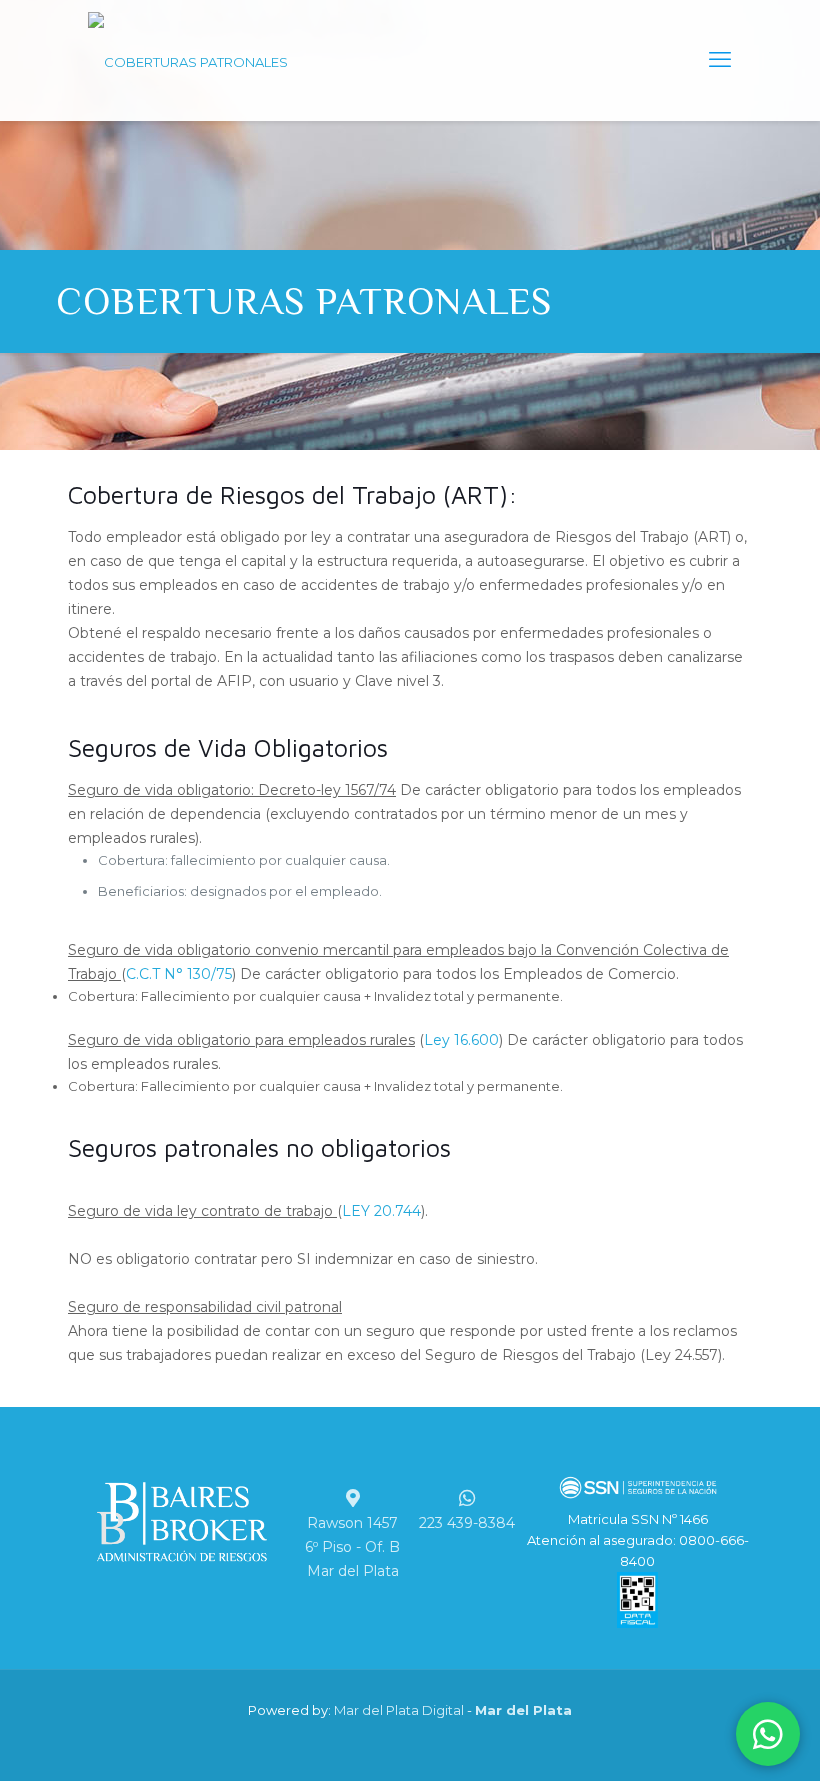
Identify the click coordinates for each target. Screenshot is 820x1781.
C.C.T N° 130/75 (179, 974)
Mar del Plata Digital (399, 1710)
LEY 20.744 (381, 1211)
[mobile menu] (720, 60)
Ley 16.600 (461, 1040)
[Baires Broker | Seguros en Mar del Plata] (188, 60)
